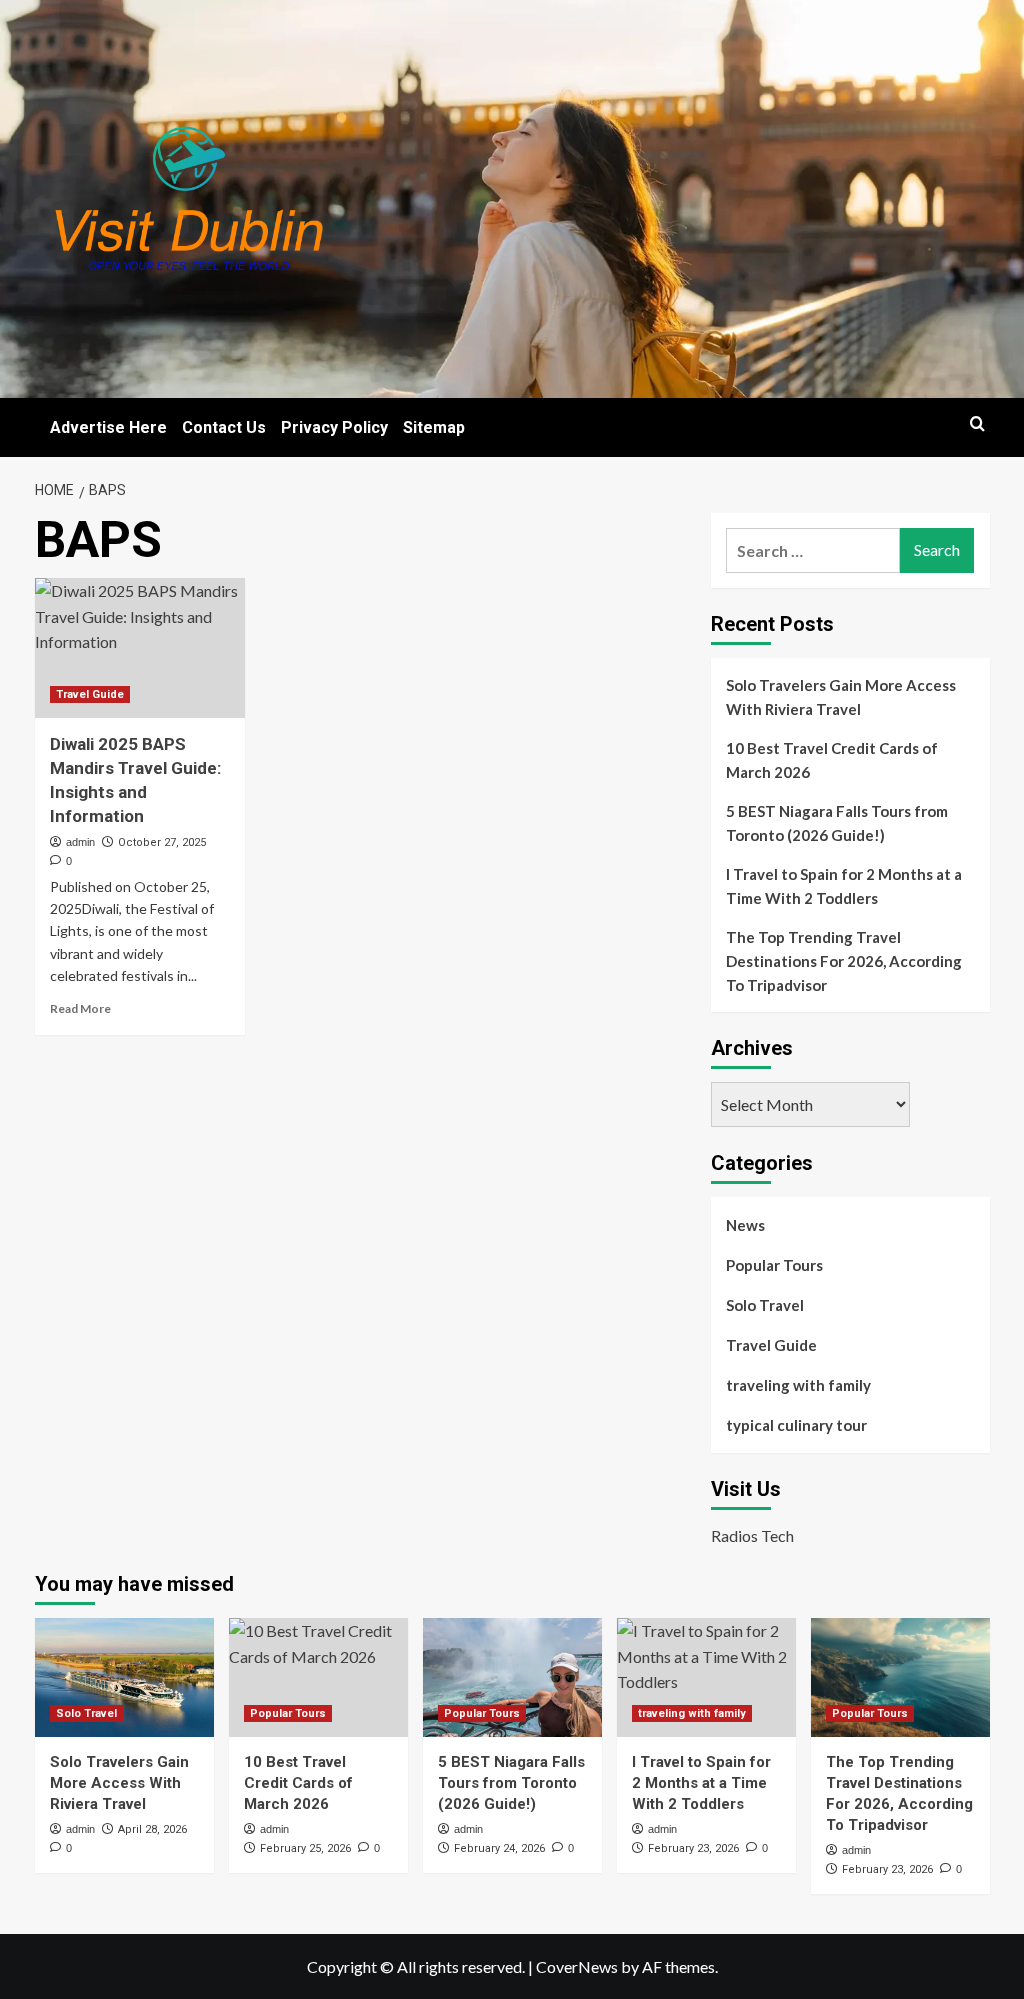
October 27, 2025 (162, 842)
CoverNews (577, 1966)
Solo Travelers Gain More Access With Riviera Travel (841, 697)
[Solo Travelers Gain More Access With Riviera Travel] (124, 1677)
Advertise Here (108, 427)
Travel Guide (90, 694)
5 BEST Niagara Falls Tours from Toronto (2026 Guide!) (837, 823)
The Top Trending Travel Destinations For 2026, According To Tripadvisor (844, 961)
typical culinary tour (796, 1425)
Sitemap (434, 427)
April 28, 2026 (152, 1829)
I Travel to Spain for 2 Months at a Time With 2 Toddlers (844, 886)
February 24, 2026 (499, 1848)
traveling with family (798, 1385)
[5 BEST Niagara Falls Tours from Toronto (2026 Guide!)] (512, 1677)
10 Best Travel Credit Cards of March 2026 (832, 760)
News (745, 1225)
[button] (977, 423)
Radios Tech (752, 1535)
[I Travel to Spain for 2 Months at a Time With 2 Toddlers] (706, 1677)
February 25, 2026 (305, 1848)
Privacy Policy (334, 427)
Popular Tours (774, 1265)
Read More (80, 1008)
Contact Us (224, 427)
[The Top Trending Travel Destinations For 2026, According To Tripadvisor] (900, 1677)
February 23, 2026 (693, 1848)
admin (80, 842)
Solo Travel (765, 1305)
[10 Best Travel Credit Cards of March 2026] (318, 1677)
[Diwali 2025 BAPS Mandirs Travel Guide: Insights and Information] (140, 648)
